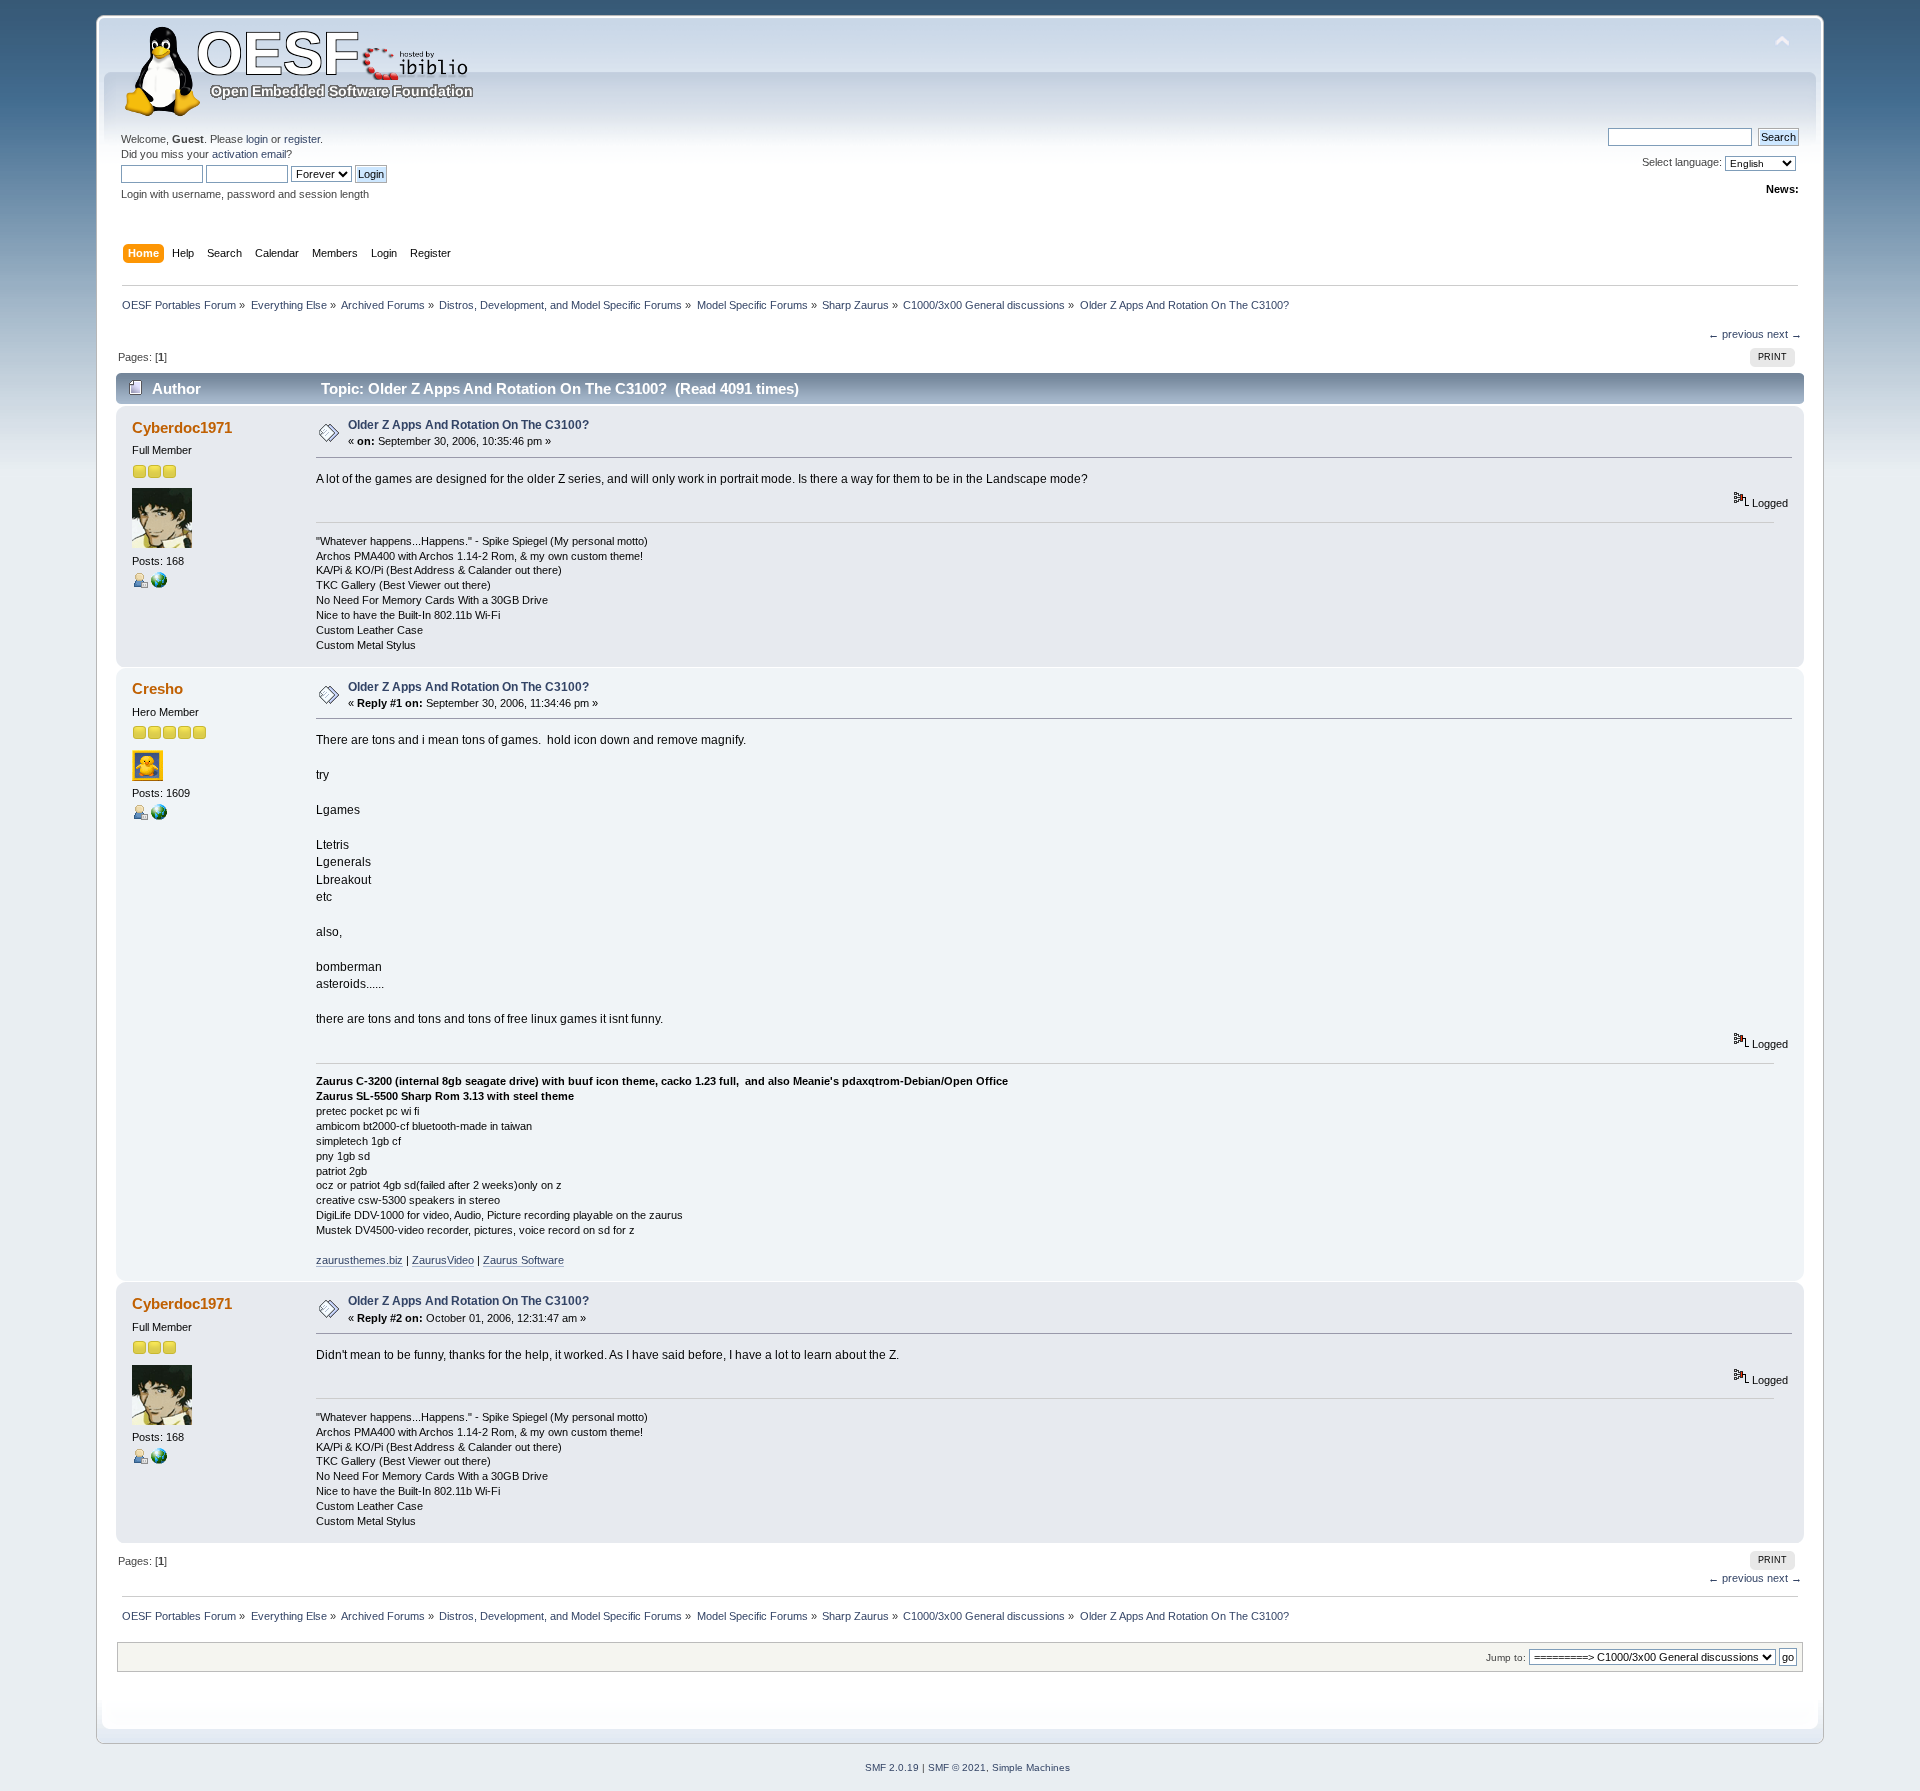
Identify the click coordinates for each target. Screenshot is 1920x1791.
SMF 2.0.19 (892, 1767)
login (257, 139)
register (302, 139)
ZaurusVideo (443, 1260)
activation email (249, 154)
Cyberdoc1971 (182, 427)
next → (1784, 334)
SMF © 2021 (957, 1767)
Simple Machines (1031, 1767)
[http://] (159, 584)
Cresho (157, 688)
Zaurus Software (523, 1260)
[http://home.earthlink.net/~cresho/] (159, 816)
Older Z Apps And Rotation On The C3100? (468, 425)
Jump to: (1506, 1657)
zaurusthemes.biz (359, 1260)
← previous (1736, 334)
